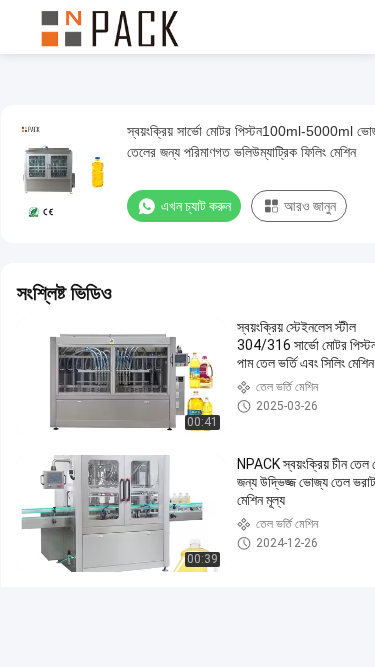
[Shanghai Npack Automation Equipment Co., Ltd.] (110, 27)
